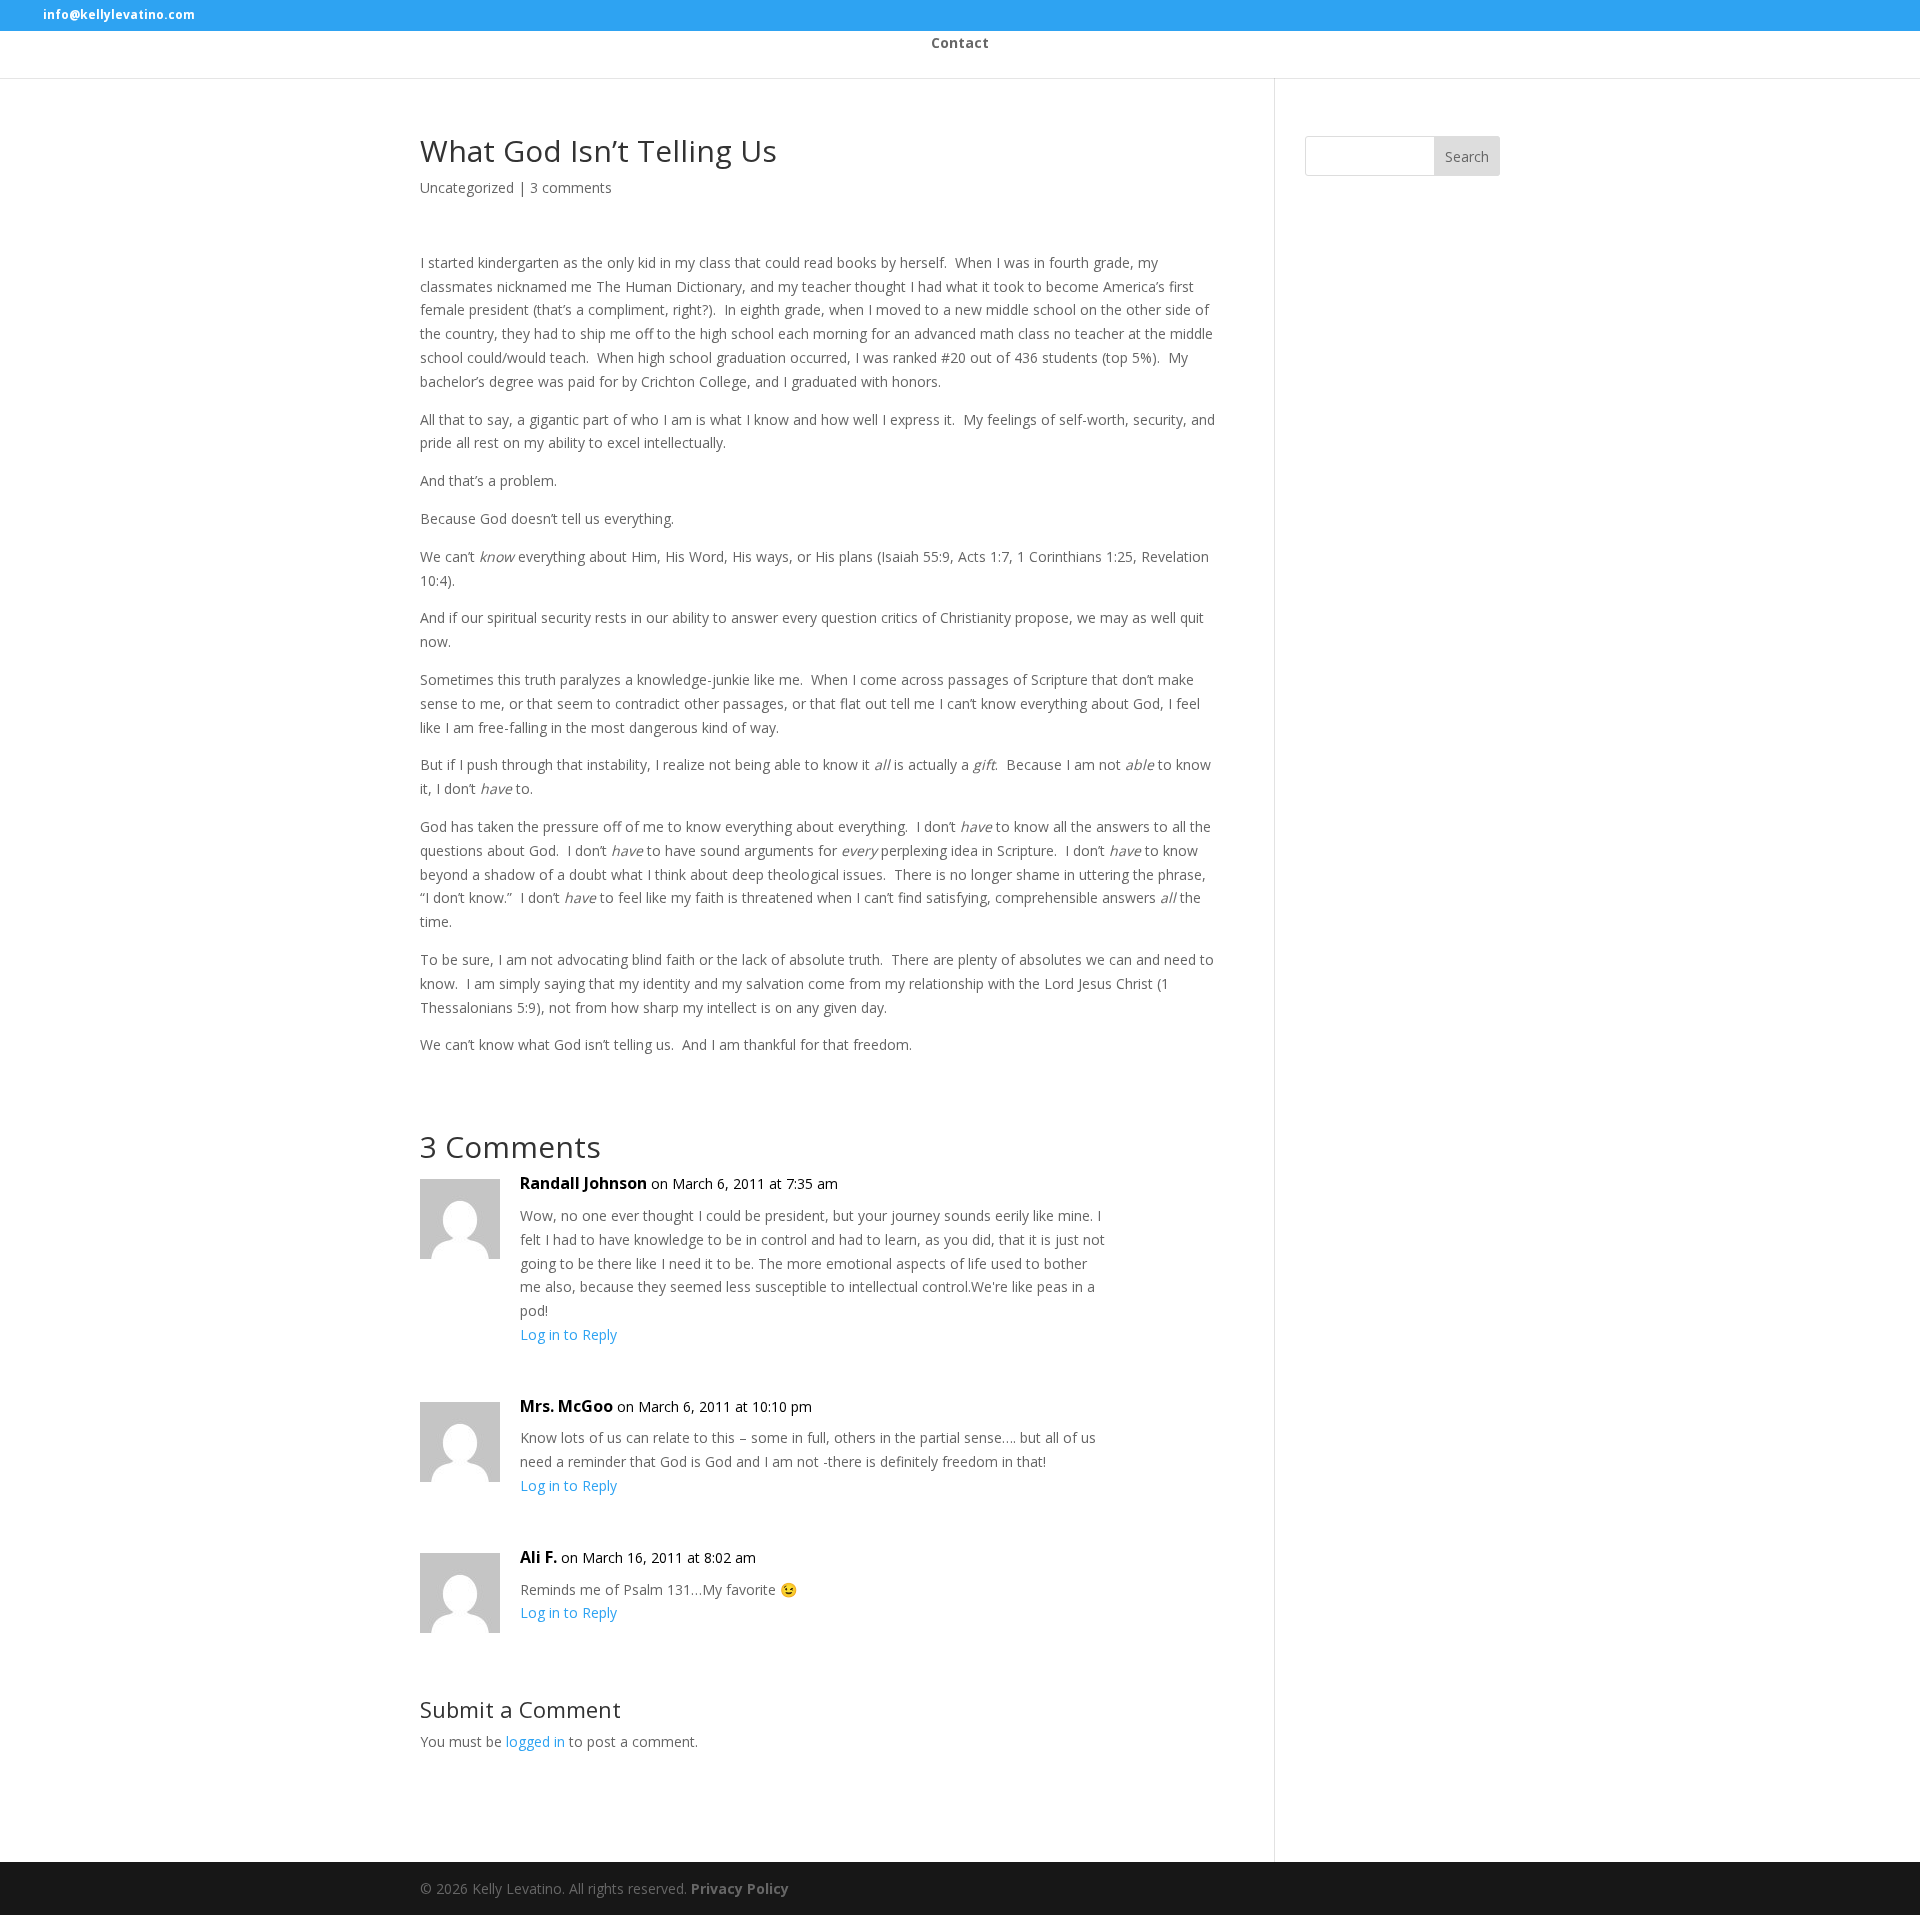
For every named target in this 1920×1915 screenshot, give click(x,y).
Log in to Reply (568, 1334)
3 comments (571, 187)
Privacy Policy (740, 1888)
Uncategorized (467, 187)
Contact (960, 44)
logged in (535, 1741)
